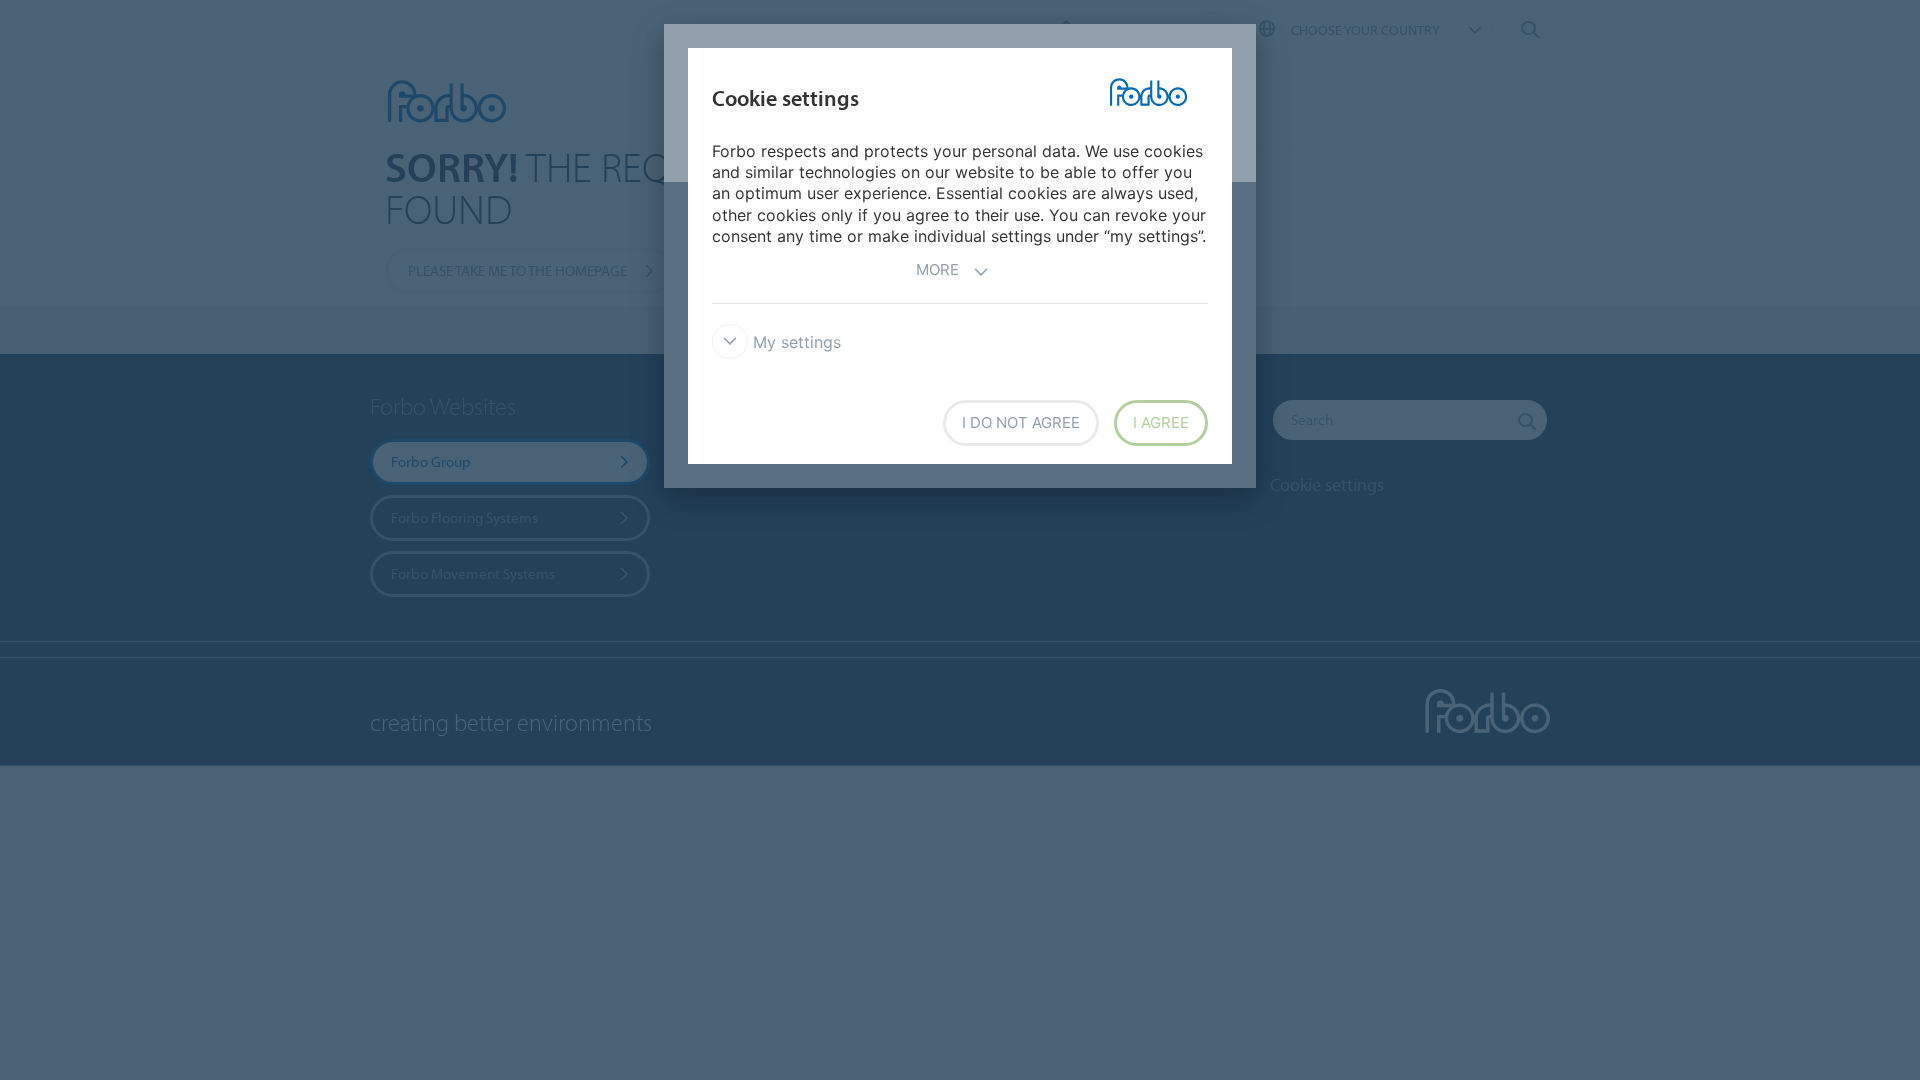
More (937, 269)
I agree (1161, 422)
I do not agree (1021, 422)
